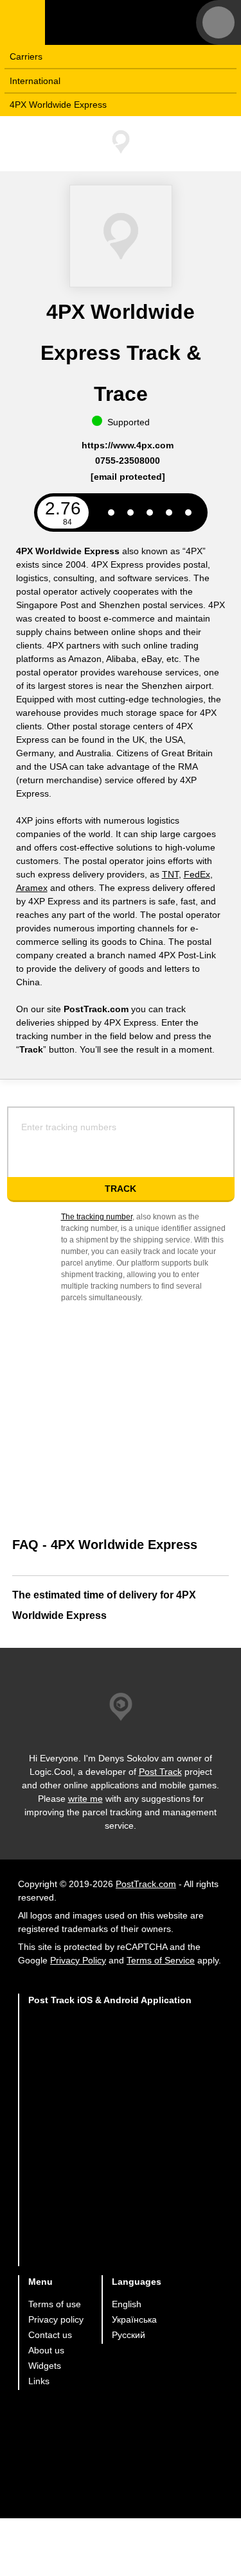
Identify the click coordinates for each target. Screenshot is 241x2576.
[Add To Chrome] (110, 2141)
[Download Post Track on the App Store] (110, 2041)
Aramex (32, 888)
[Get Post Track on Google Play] (110, 2091)
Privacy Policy (78, 1960)
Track (121, 1189)
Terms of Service (161, 1960)
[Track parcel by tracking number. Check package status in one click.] (125, 22)
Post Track (160, 1772)
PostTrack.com (146, 1884)
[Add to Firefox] (110, 2191)
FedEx (197, 874)
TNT (170, 874)
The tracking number (97, 1217)
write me (85, 1799)
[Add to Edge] (110, 2241)
